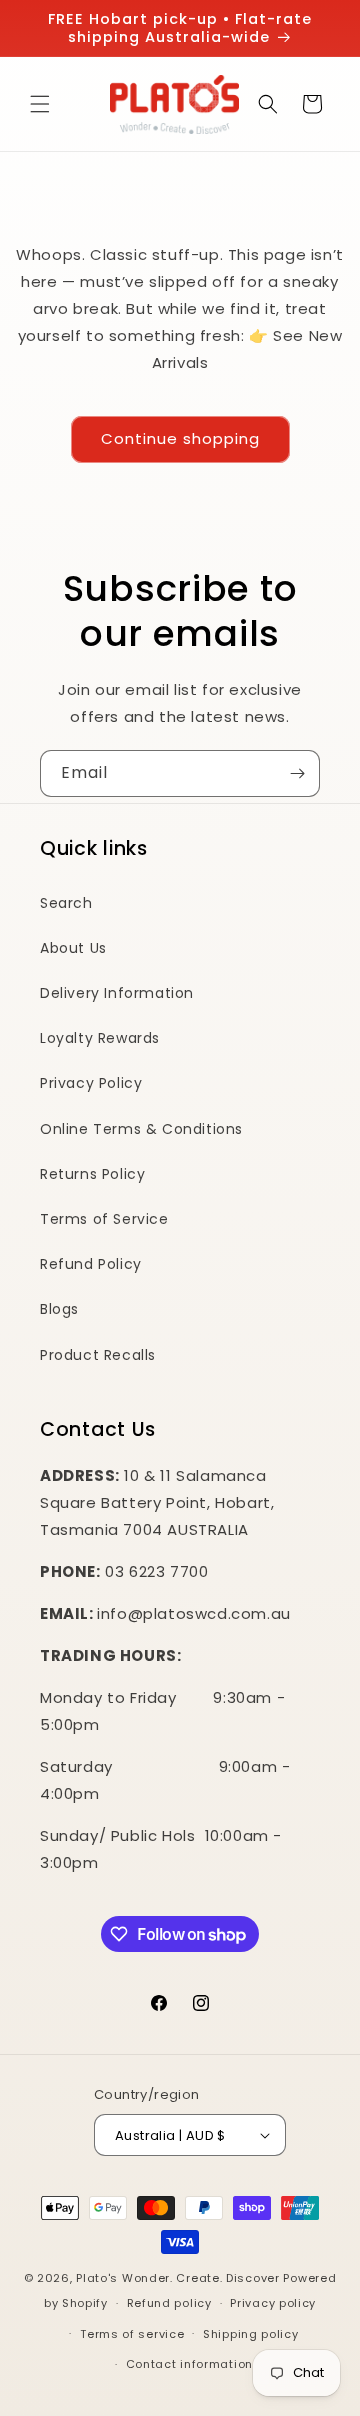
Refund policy (169, 2303)
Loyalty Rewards (100, 1038)
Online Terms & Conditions (141, 1129)
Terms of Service (104, 1219)
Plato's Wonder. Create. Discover (177, 2278)
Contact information (189, 2364)
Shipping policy (251, 2334)
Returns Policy (92, 1174)
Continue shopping (180, 438)
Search (66, 903)
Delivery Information (117, 993)
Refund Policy (91, 1264)
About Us (73, 948)
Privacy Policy (91, 1083)
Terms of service (132, 2334)
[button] (40, 104)
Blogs (59, 1309)
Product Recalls (98, 1355)
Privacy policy (273, 2303)
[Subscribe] (297, 773)
